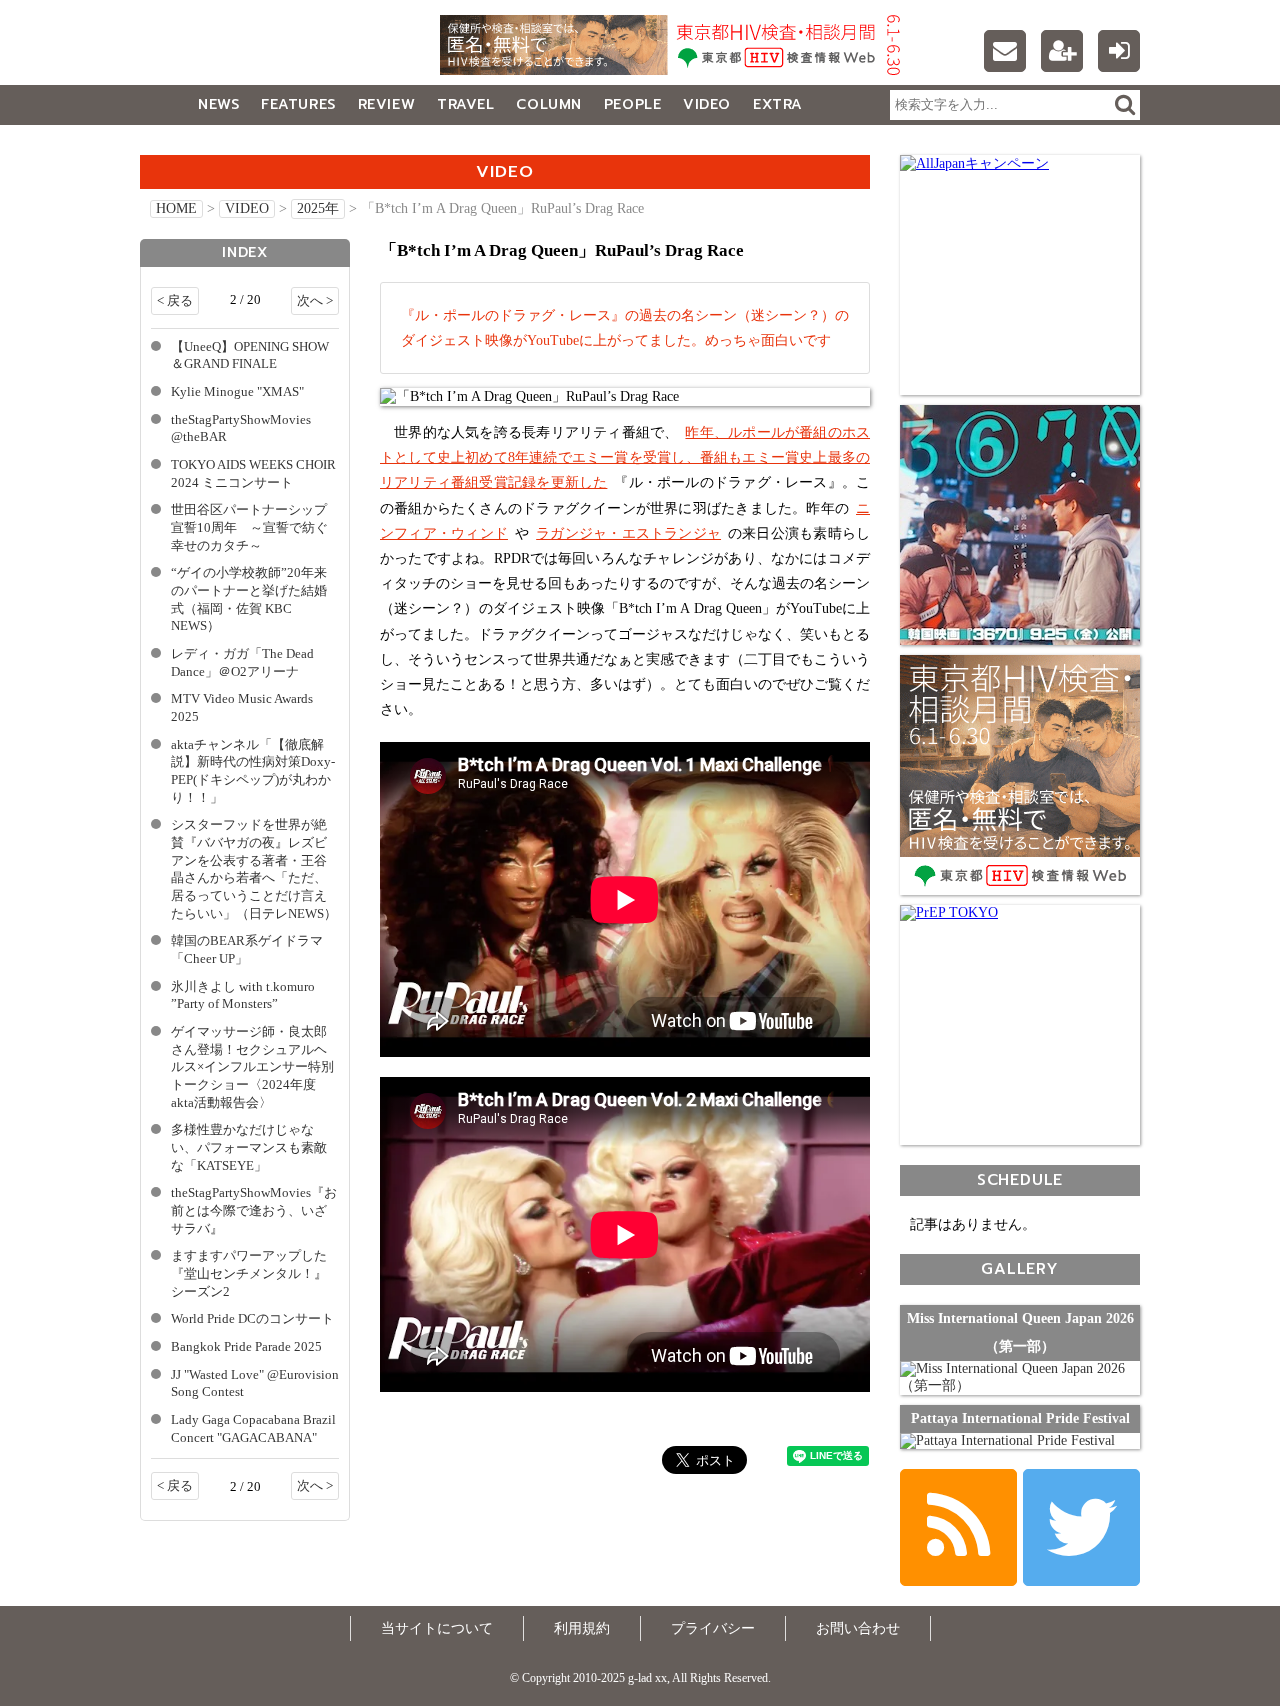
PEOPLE (632, 104)
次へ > (315, 301)
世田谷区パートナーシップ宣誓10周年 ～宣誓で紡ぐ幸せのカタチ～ (249, 527)
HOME (176, 208)
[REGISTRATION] (1062, 51)
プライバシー (713, 1628)
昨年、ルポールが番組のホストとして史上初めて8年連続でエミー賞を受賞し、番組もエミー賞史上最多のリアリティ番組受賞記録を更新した (625, 457)
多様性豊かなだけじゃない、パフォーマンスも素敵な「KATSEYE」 (249, 1147)
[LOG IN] (1119, 51)
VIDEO (707, 104)
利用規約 (582, 1628)
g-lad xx (265, 54)
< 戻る (175, 301)
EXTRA (778, 104)
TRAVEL (465, 104)
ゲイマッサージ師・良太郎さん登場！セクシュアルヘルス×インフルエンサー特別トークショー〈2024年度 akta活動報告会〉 (252, 1067)
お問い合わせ (858, 1628)
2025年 (318, 208)
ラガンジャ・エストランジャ (628, 533)
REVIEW (386, 104)
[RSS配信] (958, 1527)
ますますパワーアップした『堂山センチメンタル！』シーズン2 (249, 1273)
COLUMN (548, 104)
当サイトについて (437, 1628)
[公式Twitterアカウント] (1081, 1527)
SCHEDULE (1020, 1179)
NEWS (218, 104)
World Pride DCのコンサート (252, 1319)
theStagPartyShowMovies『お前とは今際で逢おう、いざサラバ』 (254, 1210)
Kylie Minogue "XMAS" (237, 392)
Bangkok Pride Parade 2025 (246, 1347)
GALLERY (184, 144)
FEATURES (298, 104)
